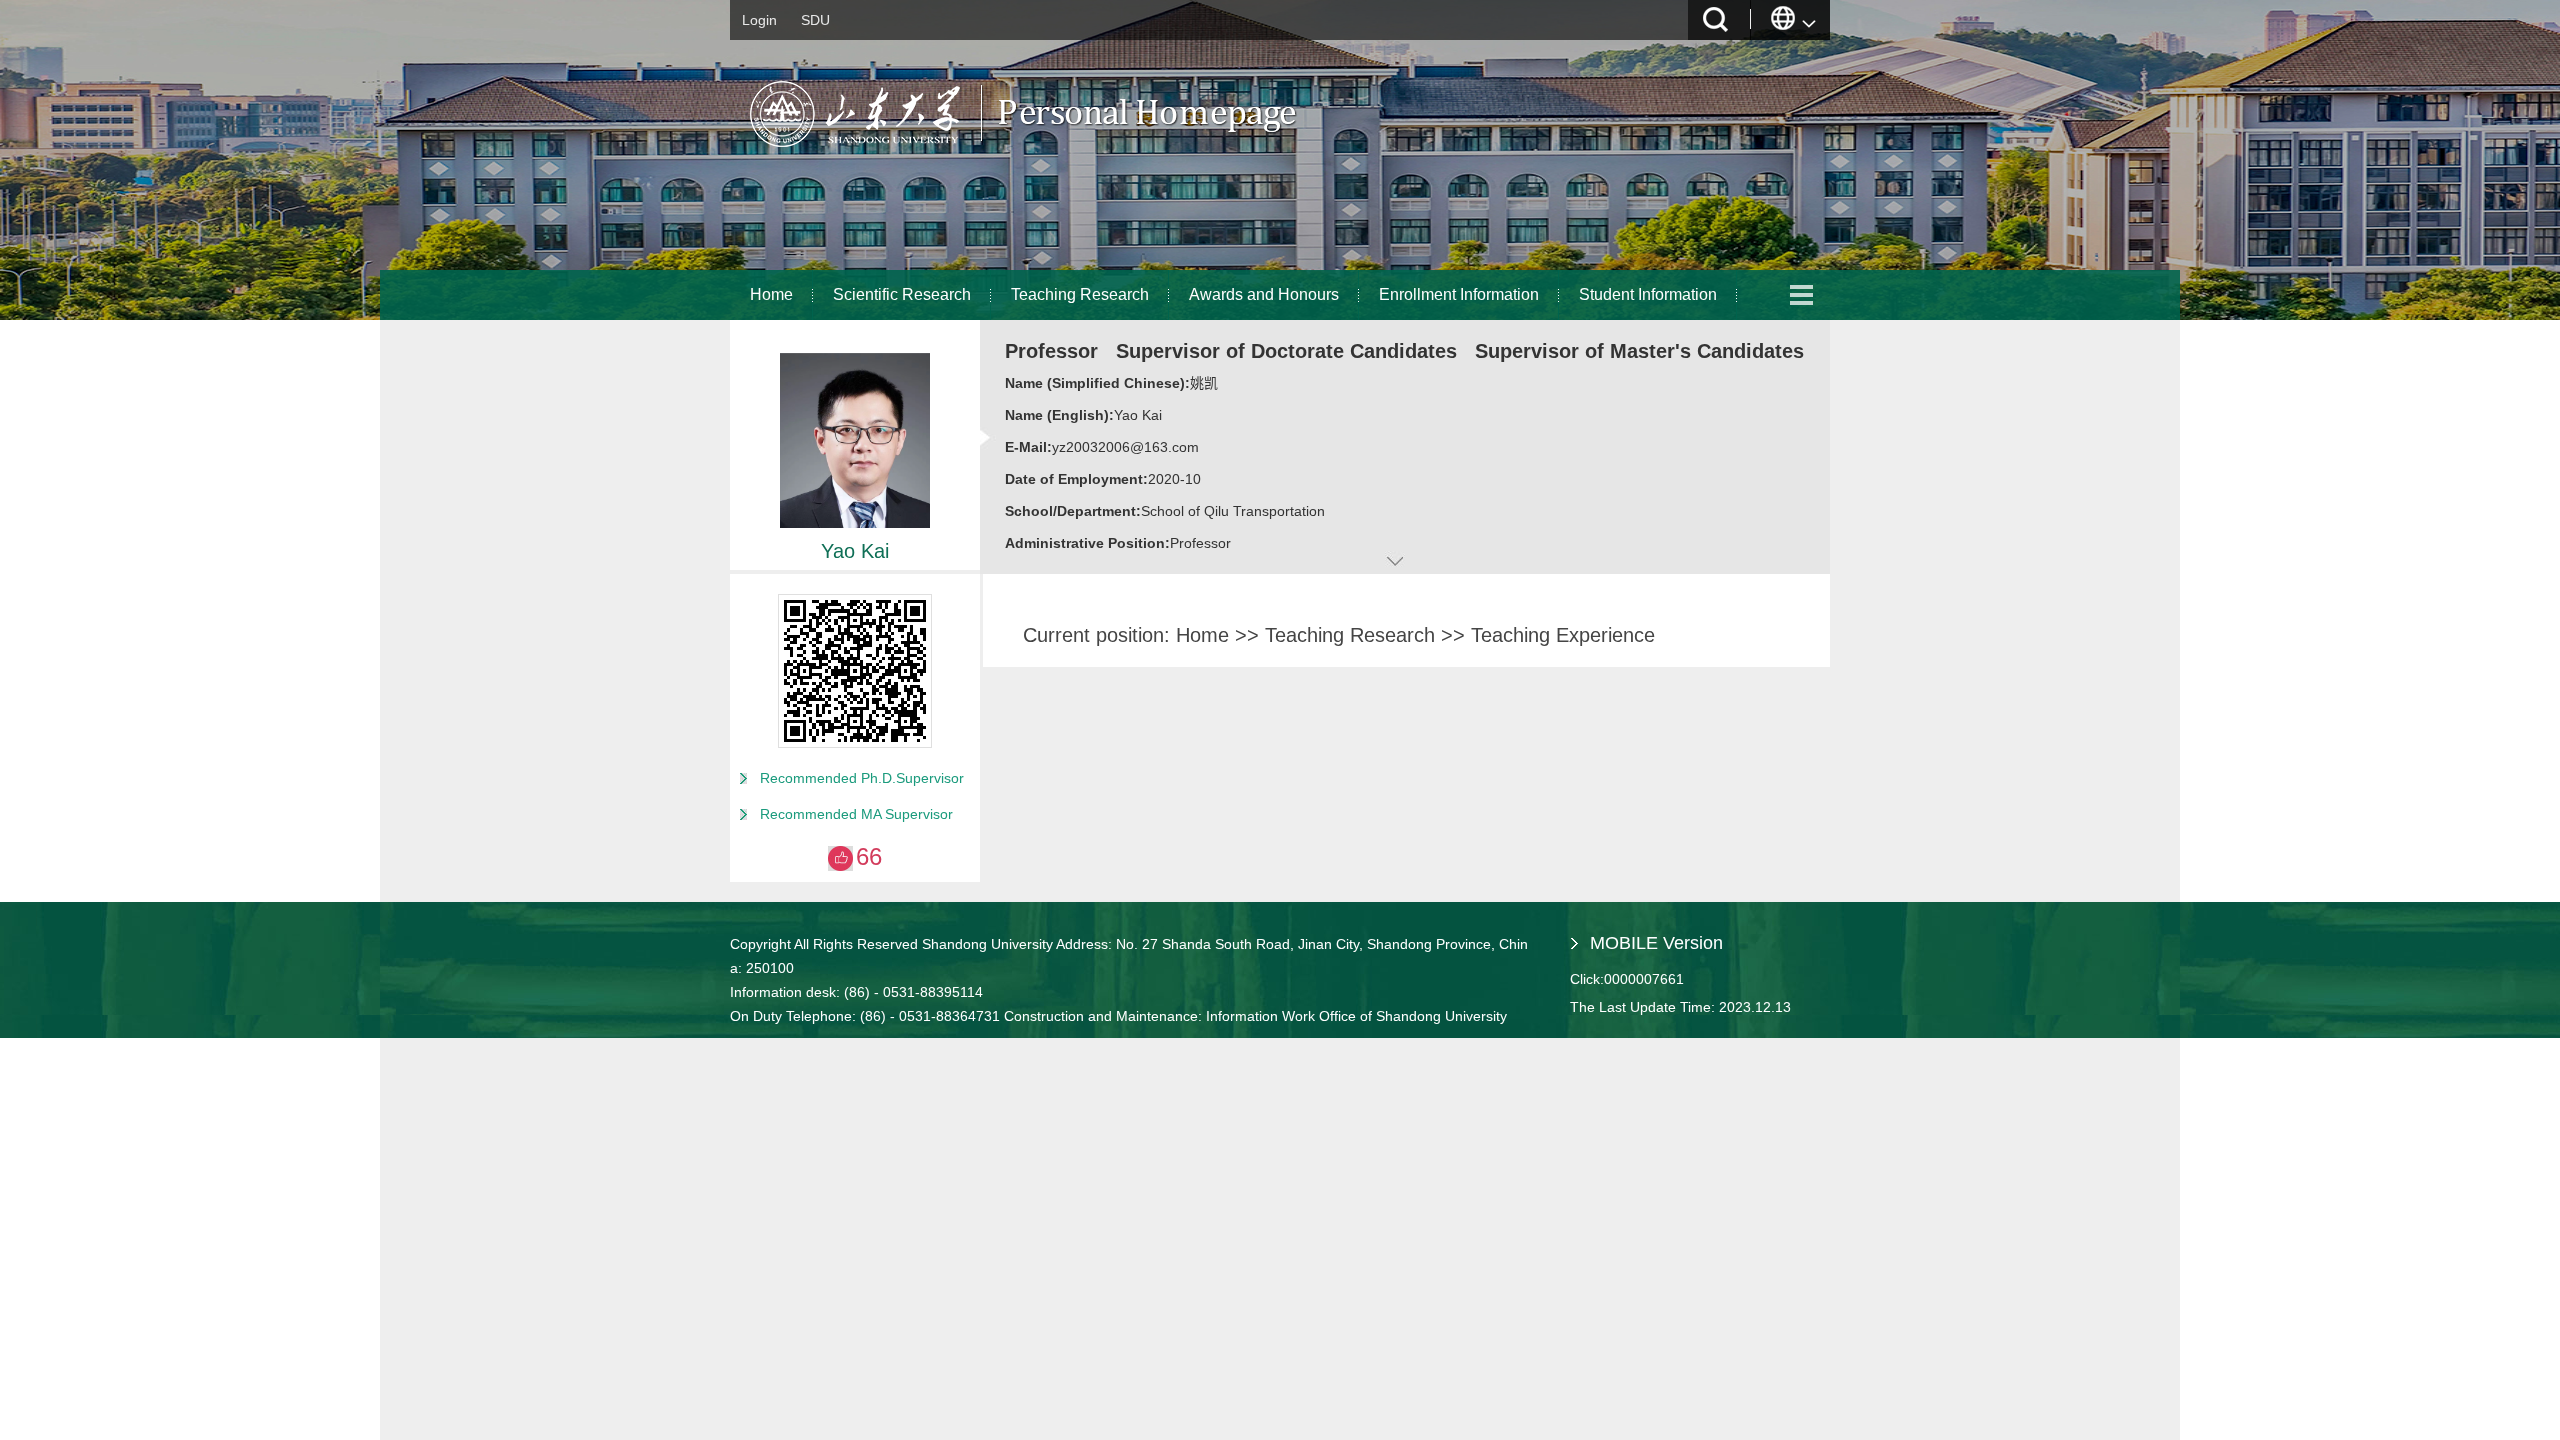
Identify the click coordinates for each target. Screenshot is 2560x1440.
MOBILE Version (1656, 943)
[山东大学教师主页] (1070, 155)
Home (771, 294)
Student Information (1648, 294)
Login (759, 20)
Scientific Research (902, 294)
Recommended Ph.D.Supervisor (862, 778)
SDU (815, 20)
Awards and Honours (1264, 294)
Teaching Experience (1563, 635)
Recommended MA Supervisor (856, 814)
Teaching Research (1080, 294)
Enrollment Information (1459, 294)
